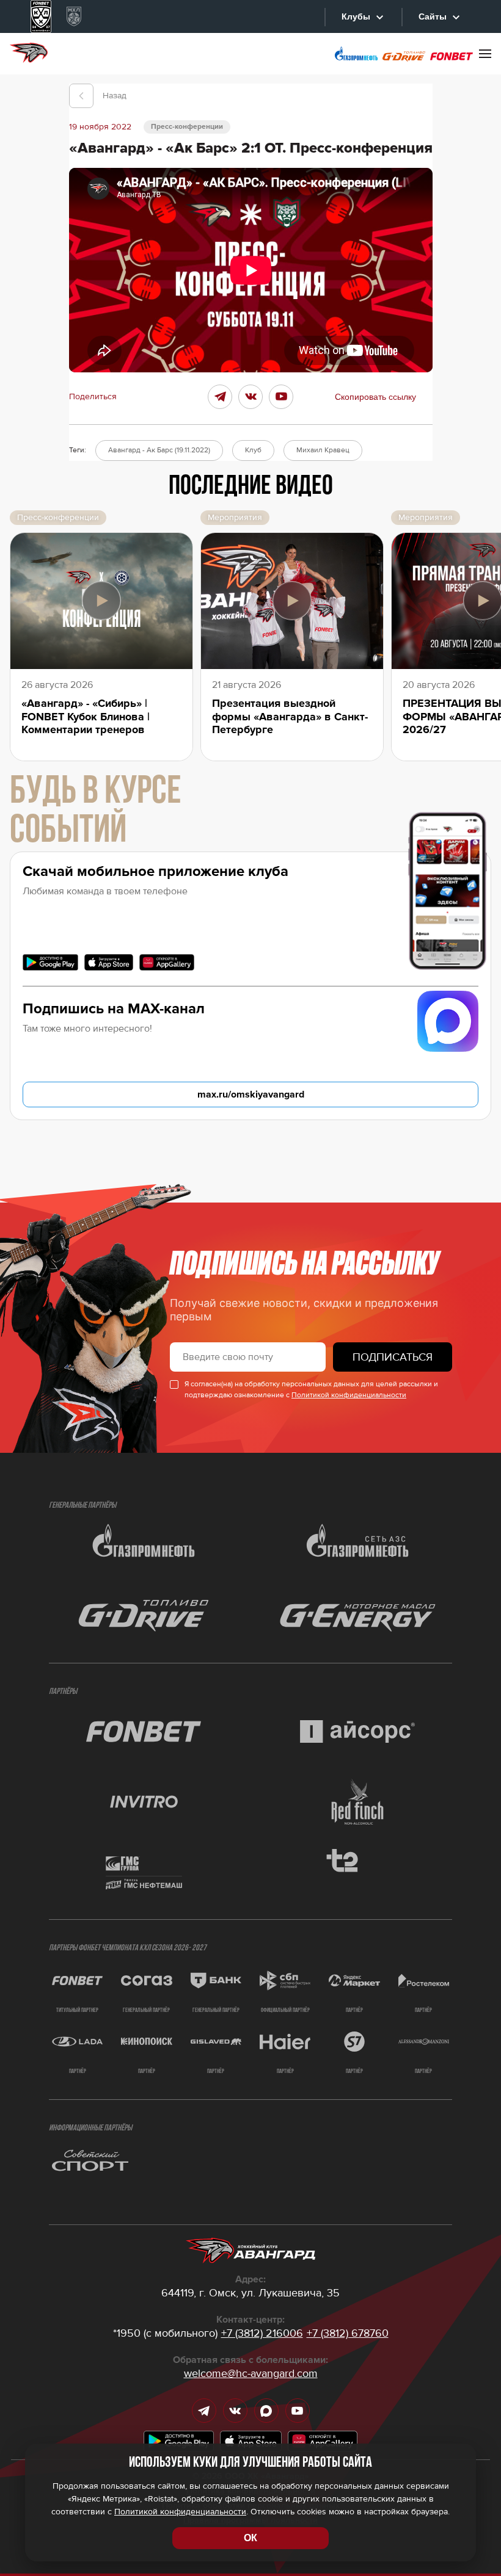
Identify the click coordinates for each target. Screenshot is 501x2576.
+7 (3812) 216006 (262, 2333)
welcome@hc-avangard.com (251, 2373)
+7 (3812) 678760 (348, 2333)
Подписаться (393, 1357)
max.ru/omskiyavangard (251, 1094)
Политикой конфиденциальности (349, 1395)
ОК (250, 2538)
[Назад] (81, 96)
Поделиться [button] (93, 397)
